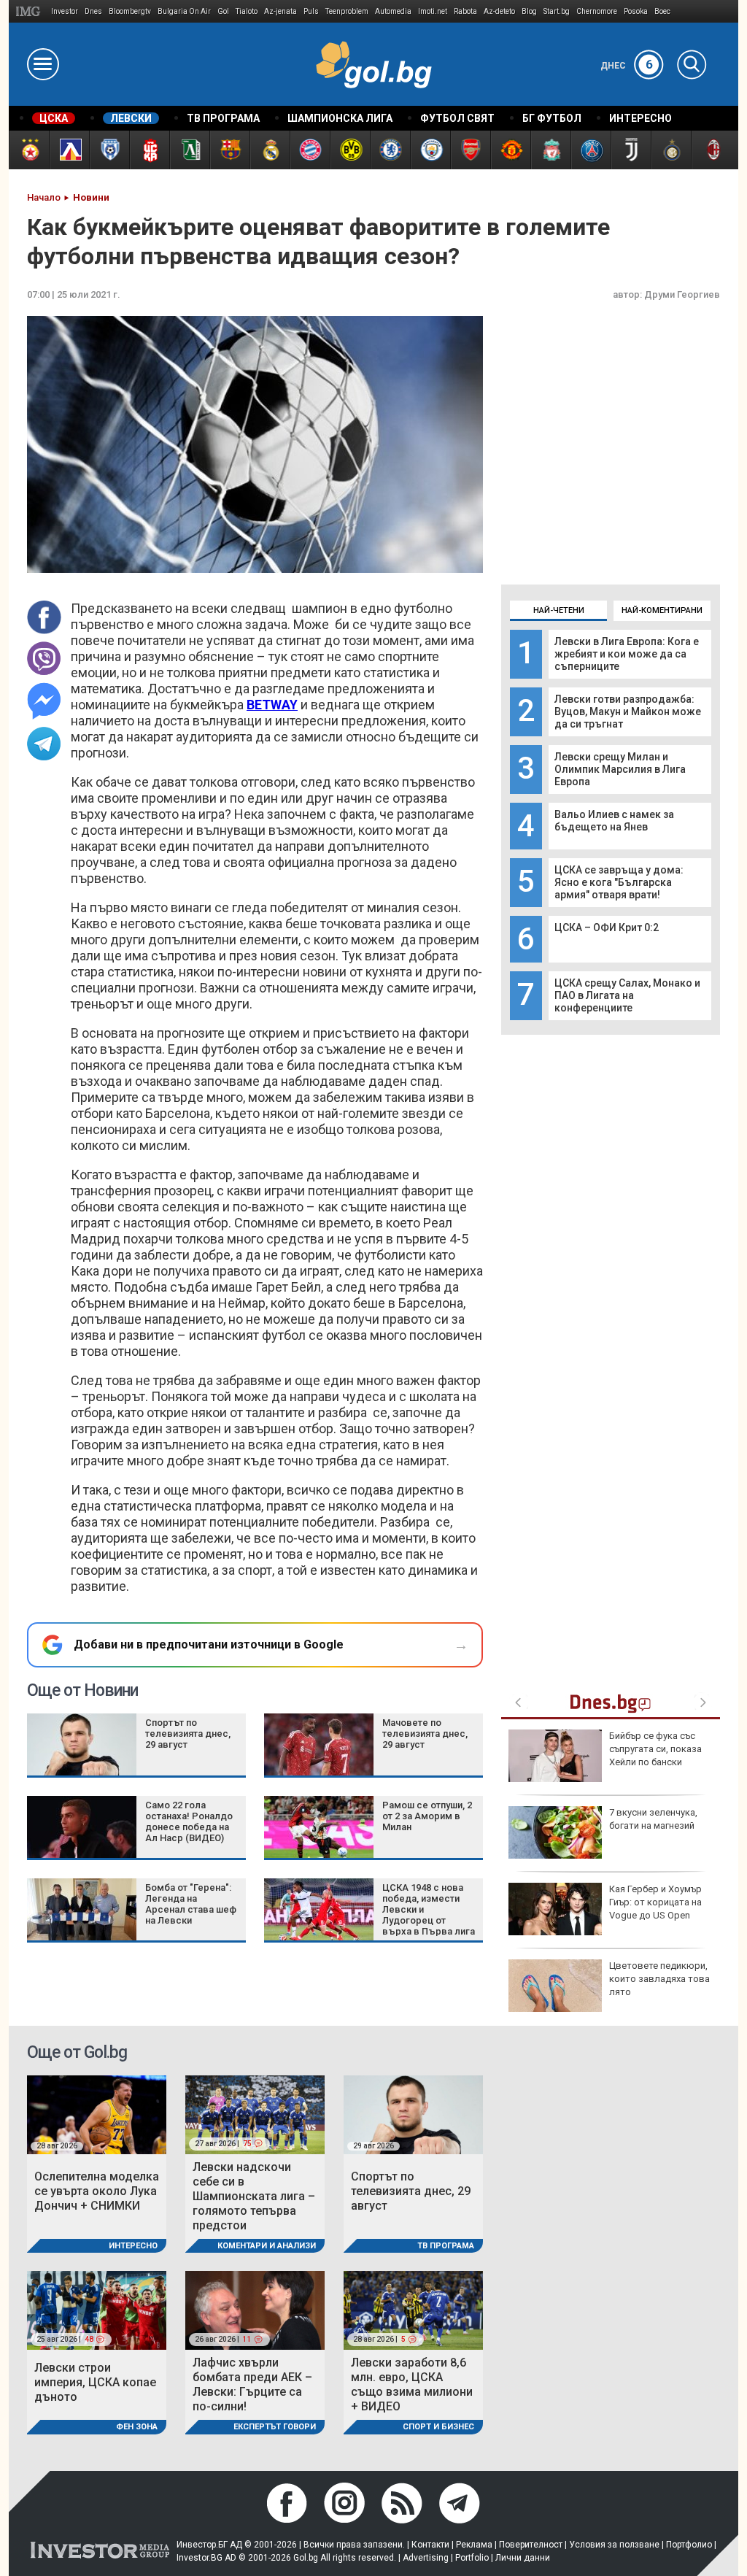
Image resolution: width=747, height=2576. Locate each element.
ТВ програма (446, 2246)
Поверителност (531, 2545)
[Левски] (69, 150)
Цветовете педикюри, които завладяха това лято (659, 1979)
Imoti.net (433, 11)
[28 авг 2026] (97, 2114)
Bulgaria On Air (184, 11)
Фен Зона (137, 2427)
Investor (65, 11)
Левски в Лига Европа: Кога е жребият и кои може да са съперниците (627, 654)
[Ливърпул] (550, 150)
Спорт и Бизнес (438, 2427)
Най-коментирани (662, 610)
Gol (223, 11)
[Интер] (671, 150)
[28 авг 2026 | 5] (413, 2310)
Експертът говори (275, 2427)
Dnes (93, 11)
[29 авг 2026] (413, 2114)
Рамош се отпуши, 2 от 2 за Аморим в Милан (427, 1816)
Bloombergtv (130, 11)
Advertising (426, 2558)
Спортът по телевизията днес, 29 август (188, 1734)
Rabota (465, 11)
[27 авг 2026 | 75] (255, 2114)
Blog (529, 11)
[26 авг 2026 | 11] (255, 2310)
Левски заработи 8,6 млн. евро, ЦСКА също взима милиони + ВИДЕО (412, 2384)
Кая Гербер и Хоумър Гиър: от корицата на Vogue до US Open (655, 1902)
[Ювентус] (631, 150)
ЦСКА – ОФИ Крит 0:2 (607, 928)
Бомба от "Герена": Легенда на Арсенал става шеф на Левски (191, 1904)
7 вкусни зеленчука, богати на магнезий (653, 1819)
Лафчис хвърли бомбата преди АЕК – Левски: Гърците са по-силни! (252, 2384)
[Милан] (711, 150)
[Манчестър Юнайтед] (510, 150)
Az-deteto (499, 11)
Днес (627, 66)
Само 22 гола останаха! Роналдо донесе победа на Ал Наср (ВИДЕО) (189, 1821)
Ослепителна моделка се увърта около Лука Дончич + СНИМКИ (97, 2191)
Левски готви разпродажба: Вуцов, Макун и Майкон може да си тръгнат (628, 712)
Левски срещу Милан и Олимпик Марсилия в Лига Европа (620, 769)
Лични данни (523, 2558)
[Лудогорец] (189, 150)
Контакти (430, 2545)
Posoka (636, 11)
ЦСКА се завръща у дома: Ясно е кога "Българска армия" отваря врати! (619, 882)
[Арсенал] (470, 150)
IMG (30, 11)
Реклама (474, 2545)
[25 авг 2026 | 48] (97, 2310)
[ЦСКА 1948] (149, 150)
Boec (662, 11)
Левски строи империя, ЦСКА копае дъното (95, 2382)
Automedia (393, 11)
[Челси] (390, 150)
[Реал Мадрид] (270, 150)
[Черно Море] (109, 150)
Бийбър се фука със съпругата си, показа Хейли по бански (655, 1749)
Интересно (133, 2246)
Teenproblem (347, 11)
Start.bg (557, 11)
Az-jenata (280, 11)
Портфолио (689, 2545)
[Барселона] (229, 150)
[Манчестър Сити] (430, 150)
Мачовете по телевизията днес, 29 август (425, 1734)
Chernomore (597, 11)
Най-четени (559, 610)
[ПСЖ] (591, 150)
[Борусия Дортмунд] (350, 150)
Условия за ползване (614, 2545)
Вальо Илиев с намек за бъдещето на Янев (614, 821)
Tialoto (247, 11)
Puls (311, 11)
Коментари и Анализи (267, 2246)
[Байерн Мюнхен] (310, 150)
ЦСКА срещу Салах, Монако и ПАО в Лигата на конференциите (627, 995)
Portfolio (472, 2558)
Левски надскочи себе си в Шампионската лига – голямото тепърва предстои (254, 2196)
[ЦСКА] (29, 150)
